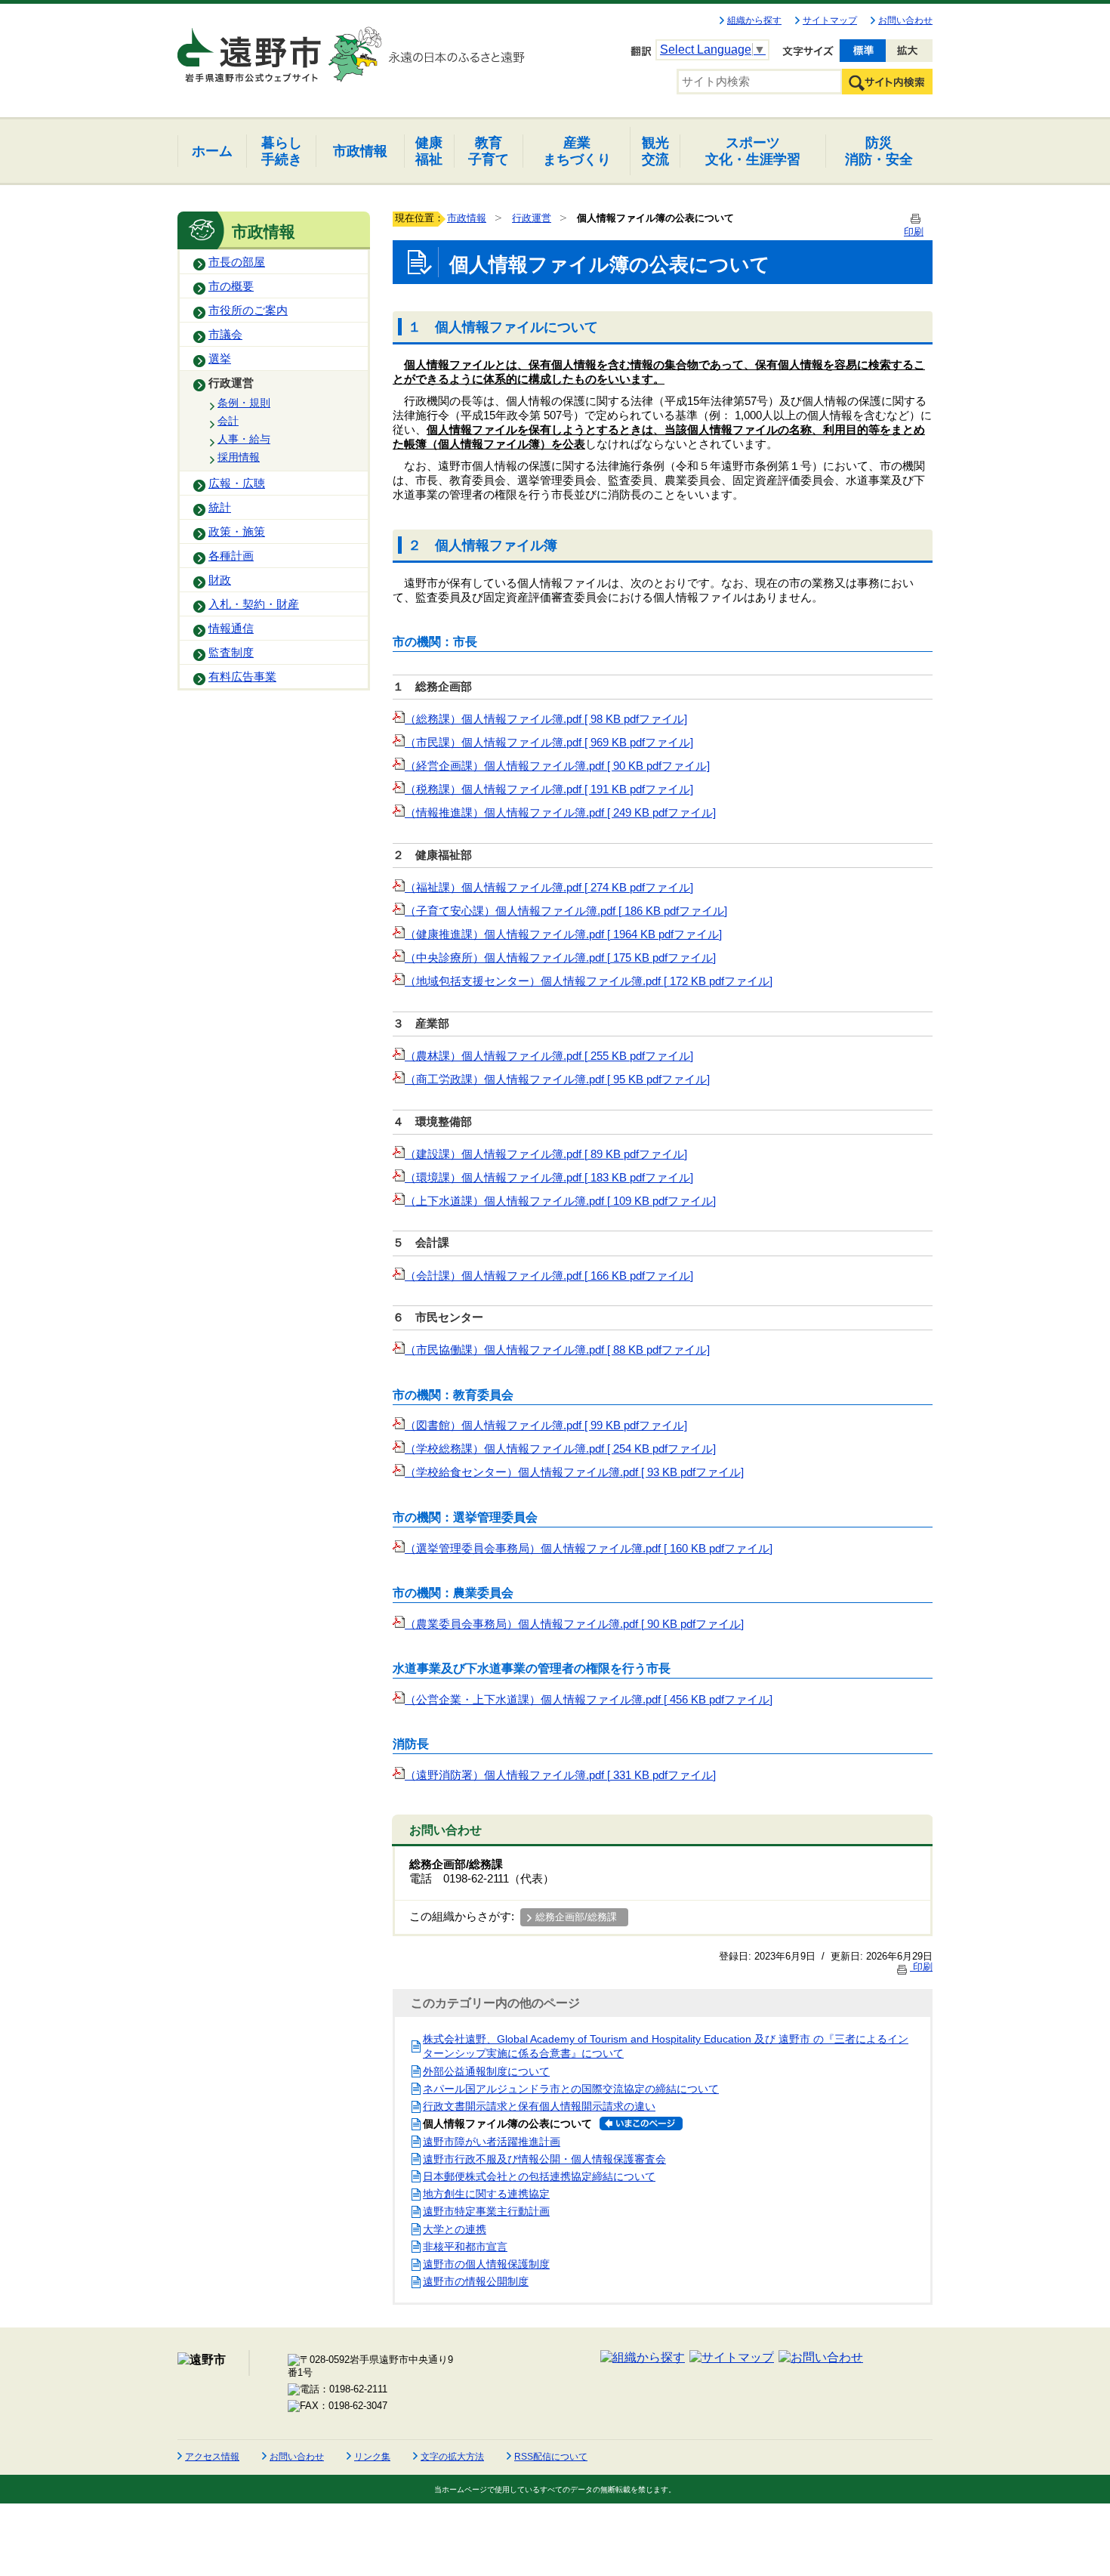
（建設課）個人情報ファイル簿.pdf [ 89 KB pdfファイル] (546, 1154)
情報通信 (231, 629)
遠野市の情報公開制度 (476, 2281)
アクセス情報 (212, 2457)
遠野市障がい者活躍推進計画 (492, 2142)
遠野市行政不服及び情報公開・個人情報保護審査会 (544, 2159)
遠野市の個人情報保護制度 (486, 2264)
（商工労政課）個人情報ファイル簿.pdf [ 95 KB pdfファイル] (557, 1080)
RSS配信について (551, 2457)
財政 (220, 580)
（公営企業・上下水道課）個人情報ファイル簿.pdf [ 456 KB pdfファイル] (589, 1700)
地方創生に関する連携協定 (486, 2194)
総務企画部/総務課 (576, 1917)
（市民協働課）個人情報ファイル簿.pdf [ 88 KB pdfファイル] (557, 1350)
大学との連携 (455, 2229)
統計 (220, 508)
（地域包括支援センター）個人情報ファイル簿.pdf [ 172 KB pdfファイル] (589, 981)
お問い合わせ (905, 20)
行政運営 (231, 383)
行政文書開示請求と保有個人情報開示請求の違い (539, 2106)
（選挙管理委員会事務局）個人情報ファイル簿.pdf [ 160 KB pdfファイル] (589, 1549)
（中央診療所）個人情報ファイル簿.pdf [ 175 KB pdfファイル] (560, 958)
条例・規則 (244, 403)
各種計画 (231, 556)
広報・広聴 (237, 483)
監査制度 (231, 653)
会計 (228, 421)
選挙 (220, 359)
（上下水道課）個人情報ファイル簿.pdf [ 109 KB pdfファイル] (560, 1201)
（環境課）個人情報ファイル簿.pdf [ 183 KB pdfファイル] (549, 1178)
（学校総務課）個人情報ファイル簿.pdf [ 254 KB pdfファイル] (560, 1449)
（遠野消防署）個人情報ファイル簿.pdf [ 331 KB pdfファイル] (560, 1775)
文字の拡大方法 (452, 2457)
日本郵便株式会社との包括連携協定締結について (539, 2176)
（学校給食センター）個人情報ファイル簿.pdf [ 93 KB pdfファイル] (574, 1472)
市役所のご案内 (248, 310)
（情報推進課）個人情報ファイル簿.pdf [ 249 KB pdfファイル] (560, 813)
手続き (282, 151)
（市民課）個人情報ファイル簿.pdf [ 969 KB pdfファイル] (549, 743)
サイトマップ (830, 20)
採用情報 (239, 457)
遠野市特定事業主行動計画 (486, 2211)
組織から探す (754, 20)
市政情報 (467, 218)
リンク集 (372, 2457)
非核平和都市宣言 (465, 2247)
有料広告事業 (242, 677)
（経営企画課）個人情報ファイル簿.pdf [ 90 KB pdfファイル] (557, 766)
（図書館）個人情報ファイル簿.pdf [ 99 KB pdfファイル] (546, 1425)
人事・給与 (244, 439)
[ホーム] (251, 48)
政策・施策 (237, 532)
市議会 (225, 335)
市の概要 (231, 286)
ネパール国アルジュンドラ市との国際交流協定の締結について (571, 2089)
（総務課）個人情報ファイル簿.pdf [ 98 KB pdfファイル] (546, 719)
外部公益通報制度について (486, 2071)
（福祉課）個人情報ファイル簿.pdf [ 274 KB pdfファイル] (549, 888)
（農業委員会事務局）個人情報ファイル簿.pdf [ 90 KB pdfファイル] (574, 1624)
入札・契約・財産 (254, 604)
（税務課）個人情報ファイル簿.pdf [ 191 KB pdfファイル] (549, 789)
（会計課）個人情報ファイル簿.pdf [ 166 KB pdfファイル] (549, 1276)
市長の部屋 (237, 262)
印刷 (921, 1967)
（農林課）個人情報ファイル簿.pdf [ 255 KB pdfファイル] (549, 1056)
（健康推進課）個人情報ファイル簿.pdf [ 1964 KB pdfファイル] (563, 934)
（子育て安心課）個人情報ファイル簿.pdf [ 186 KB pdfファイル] (566, 911)
